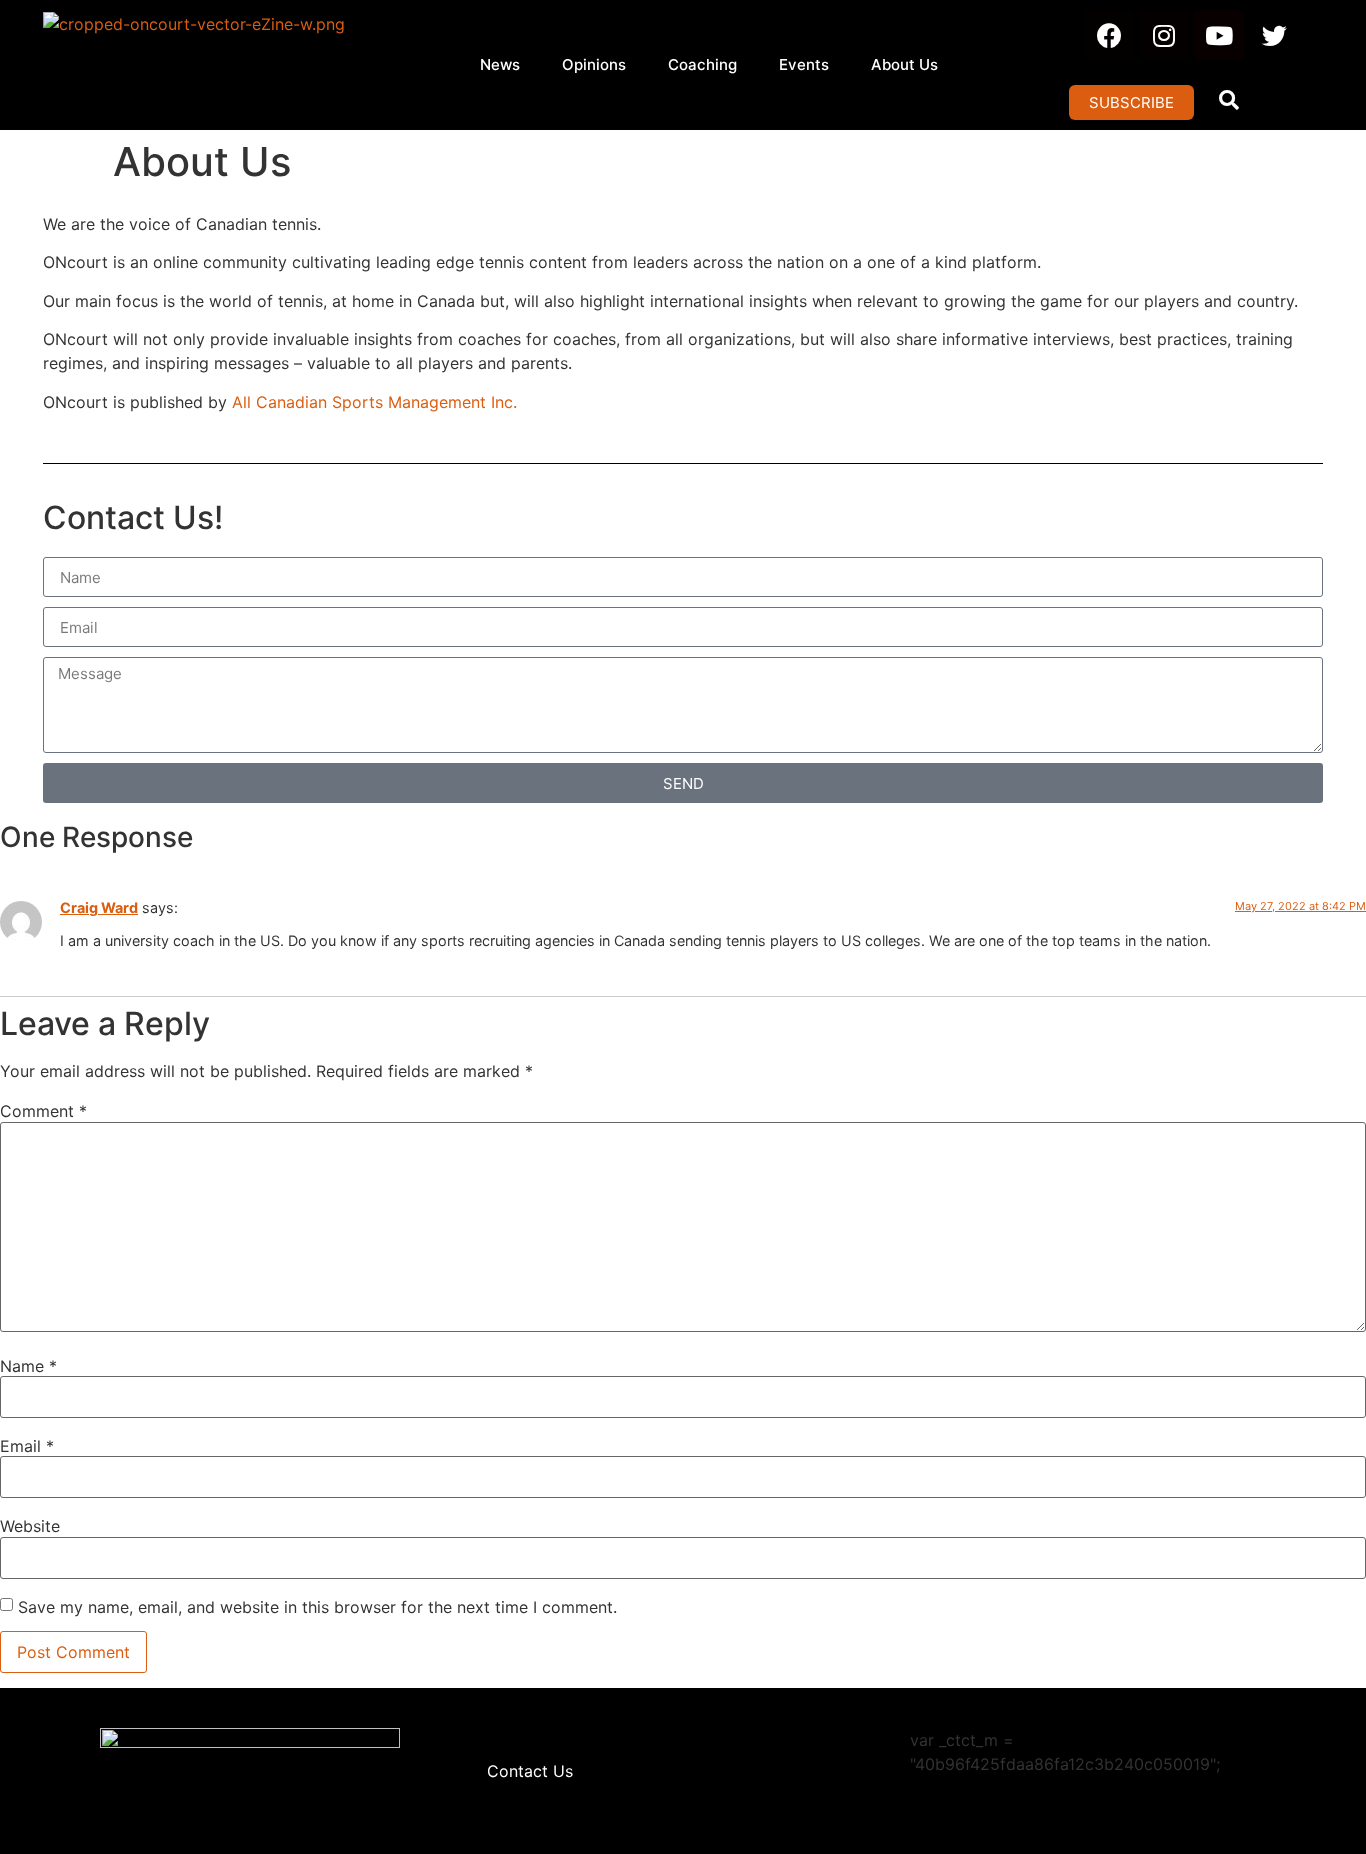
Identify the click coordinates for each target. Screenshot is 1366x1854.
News (500, 64)
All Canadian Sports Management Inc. (377, 402)
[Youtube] (1219, 35)
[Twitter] (1274, 35)
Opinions (594, 64)
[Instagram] (1164, 35)
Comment (43, 1111)
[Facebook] (1109, 35)
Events (804, 64)
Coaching (702, 64)
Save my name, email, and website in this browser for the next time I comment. (317, 1607)
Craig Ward (99, 907)
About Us (904, 64)
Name (28, 1366)
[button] (1131, 102)
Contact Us (530, 1771)
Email (27, 1446)
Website (30, 1526)
